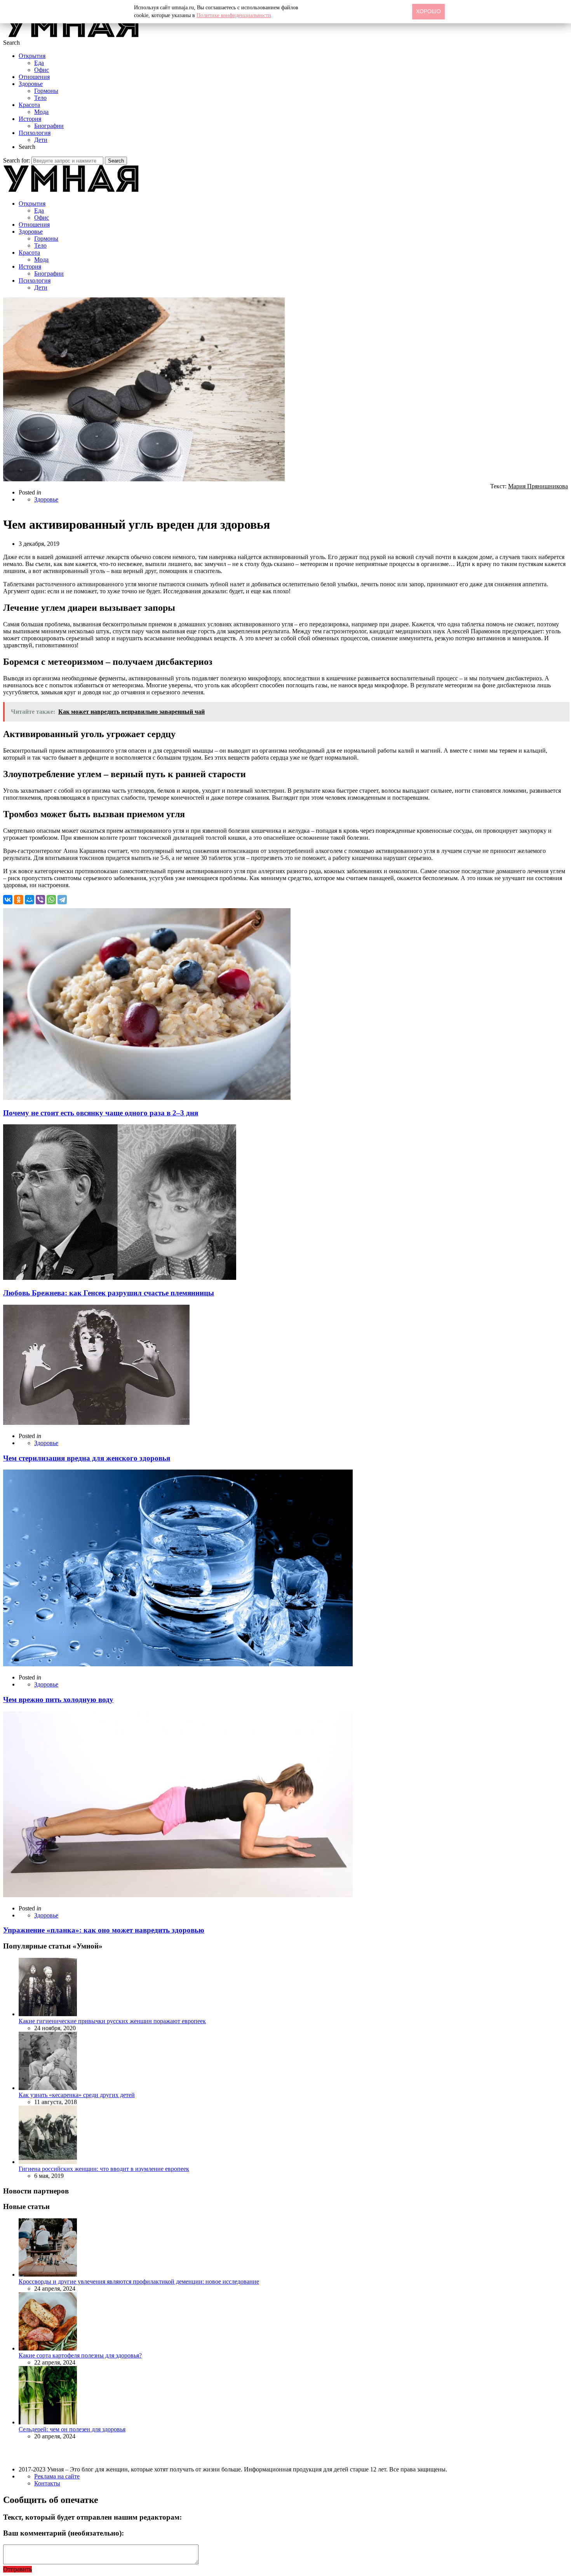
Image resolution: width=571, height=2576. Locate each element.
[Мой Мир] (30, 900)
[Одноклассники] (19, 900)
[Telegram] (62, 900)
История (30, 119)
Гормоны (46, 91)
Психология (35, 133)
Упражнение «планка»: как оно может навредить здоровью (104, 1930)
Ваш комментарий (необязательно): (64, 2533)
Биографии (49, 126)
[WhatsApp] (51, 900)
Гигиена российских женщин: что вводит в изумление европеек (104, 2169)
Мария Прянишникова (538, 486)
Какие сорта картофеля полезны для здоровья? (80, 2355)
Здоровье (31, 84)
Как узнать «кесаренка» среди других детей (77, 2095)
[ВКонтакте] (8, 900)
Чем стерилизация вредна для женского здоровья (87, 1458)
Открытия (32, 56)
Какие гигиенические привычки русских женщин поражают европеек (112, 2021)
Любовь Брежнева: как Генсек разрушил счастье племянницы (109, 1293)
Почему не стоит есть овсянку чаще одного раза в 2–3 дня (101, 1113)
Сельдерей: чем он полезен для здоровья (72, 2429)
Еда (39, 63)
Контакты (47, 2483)
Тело (40, 98)
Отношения (34, 77)
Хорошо (428, 11)
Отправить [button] (17, 2569)
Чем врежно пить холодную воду (58, 1700)
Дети (41, 140)
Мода (41, 112)
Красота (29, 105)
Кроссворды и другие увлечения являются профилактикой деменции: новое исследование (139, 2282)
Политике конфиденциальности (234, 15)
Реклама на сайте (57, 2476)
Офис (42, 70)
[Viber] (40, 900)
